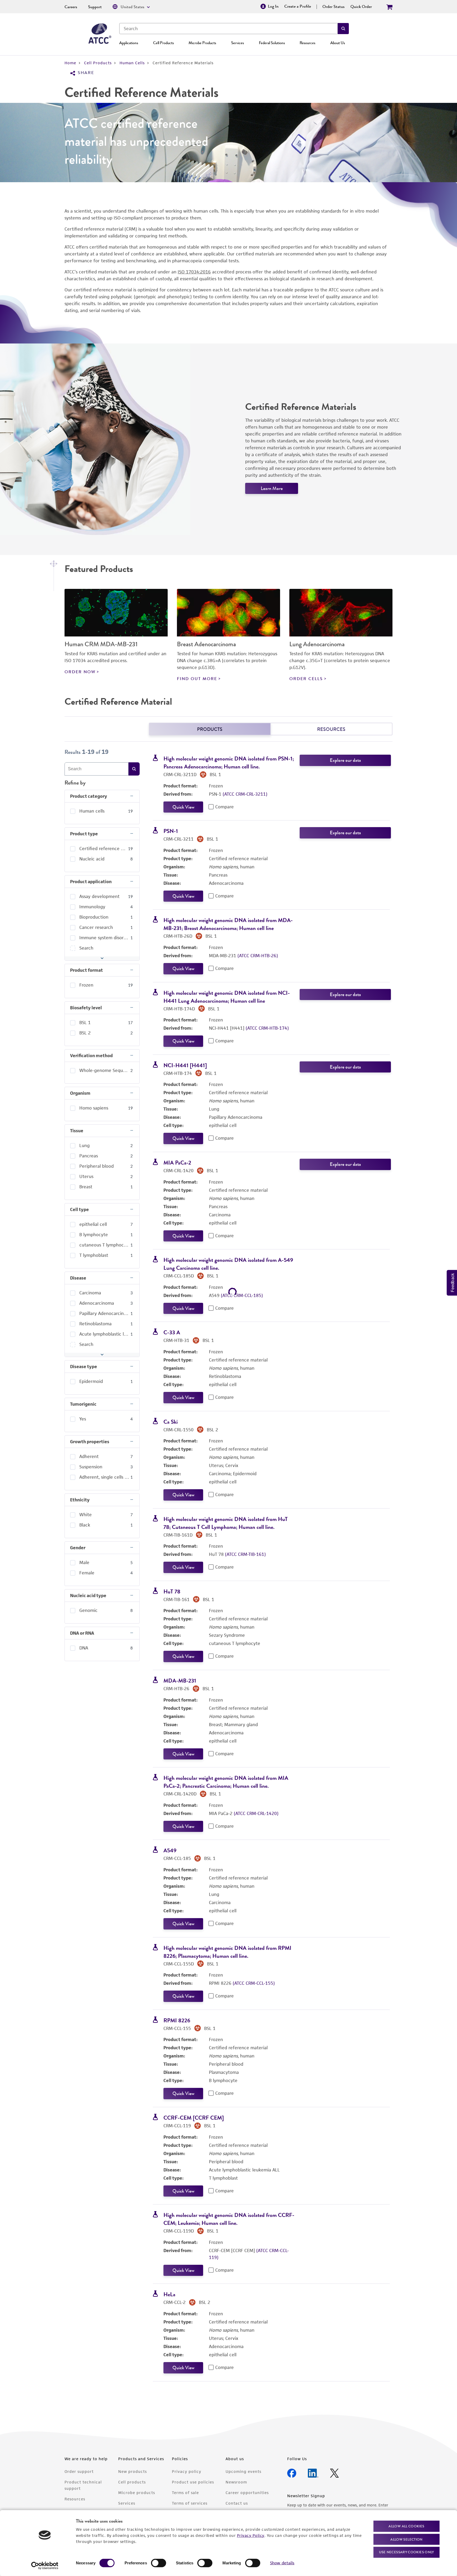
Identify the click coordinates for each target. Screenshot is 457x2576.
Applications (129, 43)
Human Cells (132, 63)
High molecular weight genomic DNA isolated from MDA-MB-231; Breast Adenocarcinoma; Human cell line (228, 924)
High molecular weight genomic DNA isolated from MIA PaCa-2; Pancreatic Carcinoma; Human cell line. (226, 1782)
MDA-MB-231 (180, 1681)
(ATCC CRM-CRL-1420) (256, 1813)
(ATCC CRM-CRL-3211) (245, 794)
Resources (307, 43)
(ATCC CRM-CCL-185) (242, 1295)
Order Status (333, 7)
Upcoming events (243, 2471)
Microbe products (137, 2493)
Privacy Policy (251, 2535)
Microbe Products (202, 43)
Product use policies (193, 2482)
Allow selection (406, 2539)
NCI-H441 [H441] (185, 1065)
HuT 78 (172, 1591)
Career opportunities (247, 2493)
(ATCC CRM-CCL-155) (254, 1983)
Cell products (132, 2482)
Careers (71, 7)
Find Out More (197, 679)
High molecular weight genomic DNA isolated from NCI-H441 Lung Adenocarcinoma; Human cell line (227, 997)
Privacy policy (187, 2471)
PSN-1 (171, 831)
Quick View (183, 807)
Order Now (80, 672)
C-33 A (172, 1332)
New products (132, 2471)
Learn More (272, 488)
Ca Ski (171, 1422)
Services (237, 43)
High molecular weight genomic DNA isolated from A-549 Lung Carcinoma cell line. (228, 1264)
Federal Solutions (272, 43)
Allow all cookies (406, 2526)
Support (95, 7)
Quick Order (361, 7)
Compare (225, 807)
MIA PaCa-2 (177, 1163)
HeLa (169, 2294)
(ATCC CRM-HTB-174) (267, 1028)
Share (86, 73)
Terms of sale (185, 2493)
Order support (79, 2471)
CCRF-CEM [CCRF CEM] (194, 2118)
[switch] (159, 2563)
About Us (338, 43)
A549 (170, 1850)
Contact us (237, 2503)
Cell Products (163, 43)
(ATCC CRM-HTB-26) (258, 956)
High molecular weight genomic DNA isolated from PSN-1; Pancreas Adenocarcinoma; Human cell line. (229, 762)
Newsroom (236, 2482)
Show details (282, 2563)
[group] (102, 811)
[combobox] (229, 29)
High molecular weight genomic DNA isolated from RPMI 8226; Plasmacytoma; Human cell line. (227, 1952)
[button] (343, 29)
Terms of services (190, 2503)
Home (70, 63)
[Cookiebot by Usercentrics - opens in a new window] (45, 2566)
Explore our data (345, 760)
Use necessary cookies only (406, 2552)
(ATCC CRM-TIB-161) (245, 1554)
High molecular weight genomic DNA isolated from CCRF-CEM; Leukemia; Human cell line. (229, 2219)
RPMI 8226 (177, 2020)
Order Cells (306, 679)
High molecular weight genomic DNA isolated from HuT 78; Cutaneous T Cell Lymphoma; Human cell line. (226, 1523)
